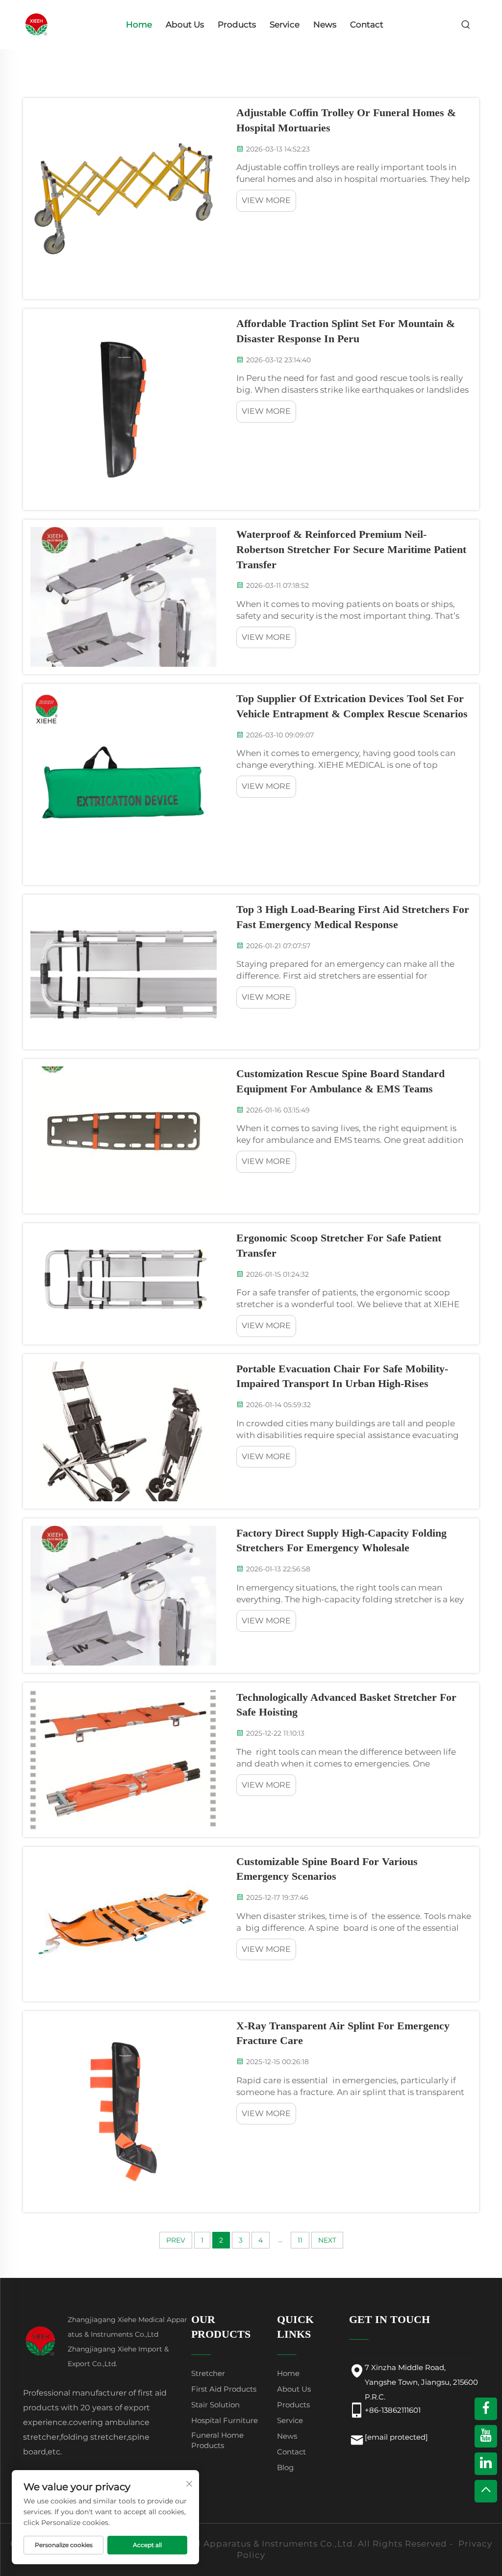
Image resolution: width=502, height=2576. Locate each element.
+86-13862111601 (393, 2410)
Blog (285, 2467)
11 (300, 2240)
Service (285, 25)
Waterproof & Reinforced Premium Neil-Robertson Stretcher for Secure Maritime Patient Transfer (351, 549)
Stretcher (208, 2373)
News (325, 25)
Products (237, 25)
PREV (176, 2240)
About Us (185, 25)
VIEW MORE (266, 200)
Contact (367, 25)
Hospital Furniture (225, 2420)
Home (139, 25)
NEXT (327, 2240)
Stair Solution (215, 2405)
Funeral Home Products (217, 2440)
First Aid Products (224, 2389)
